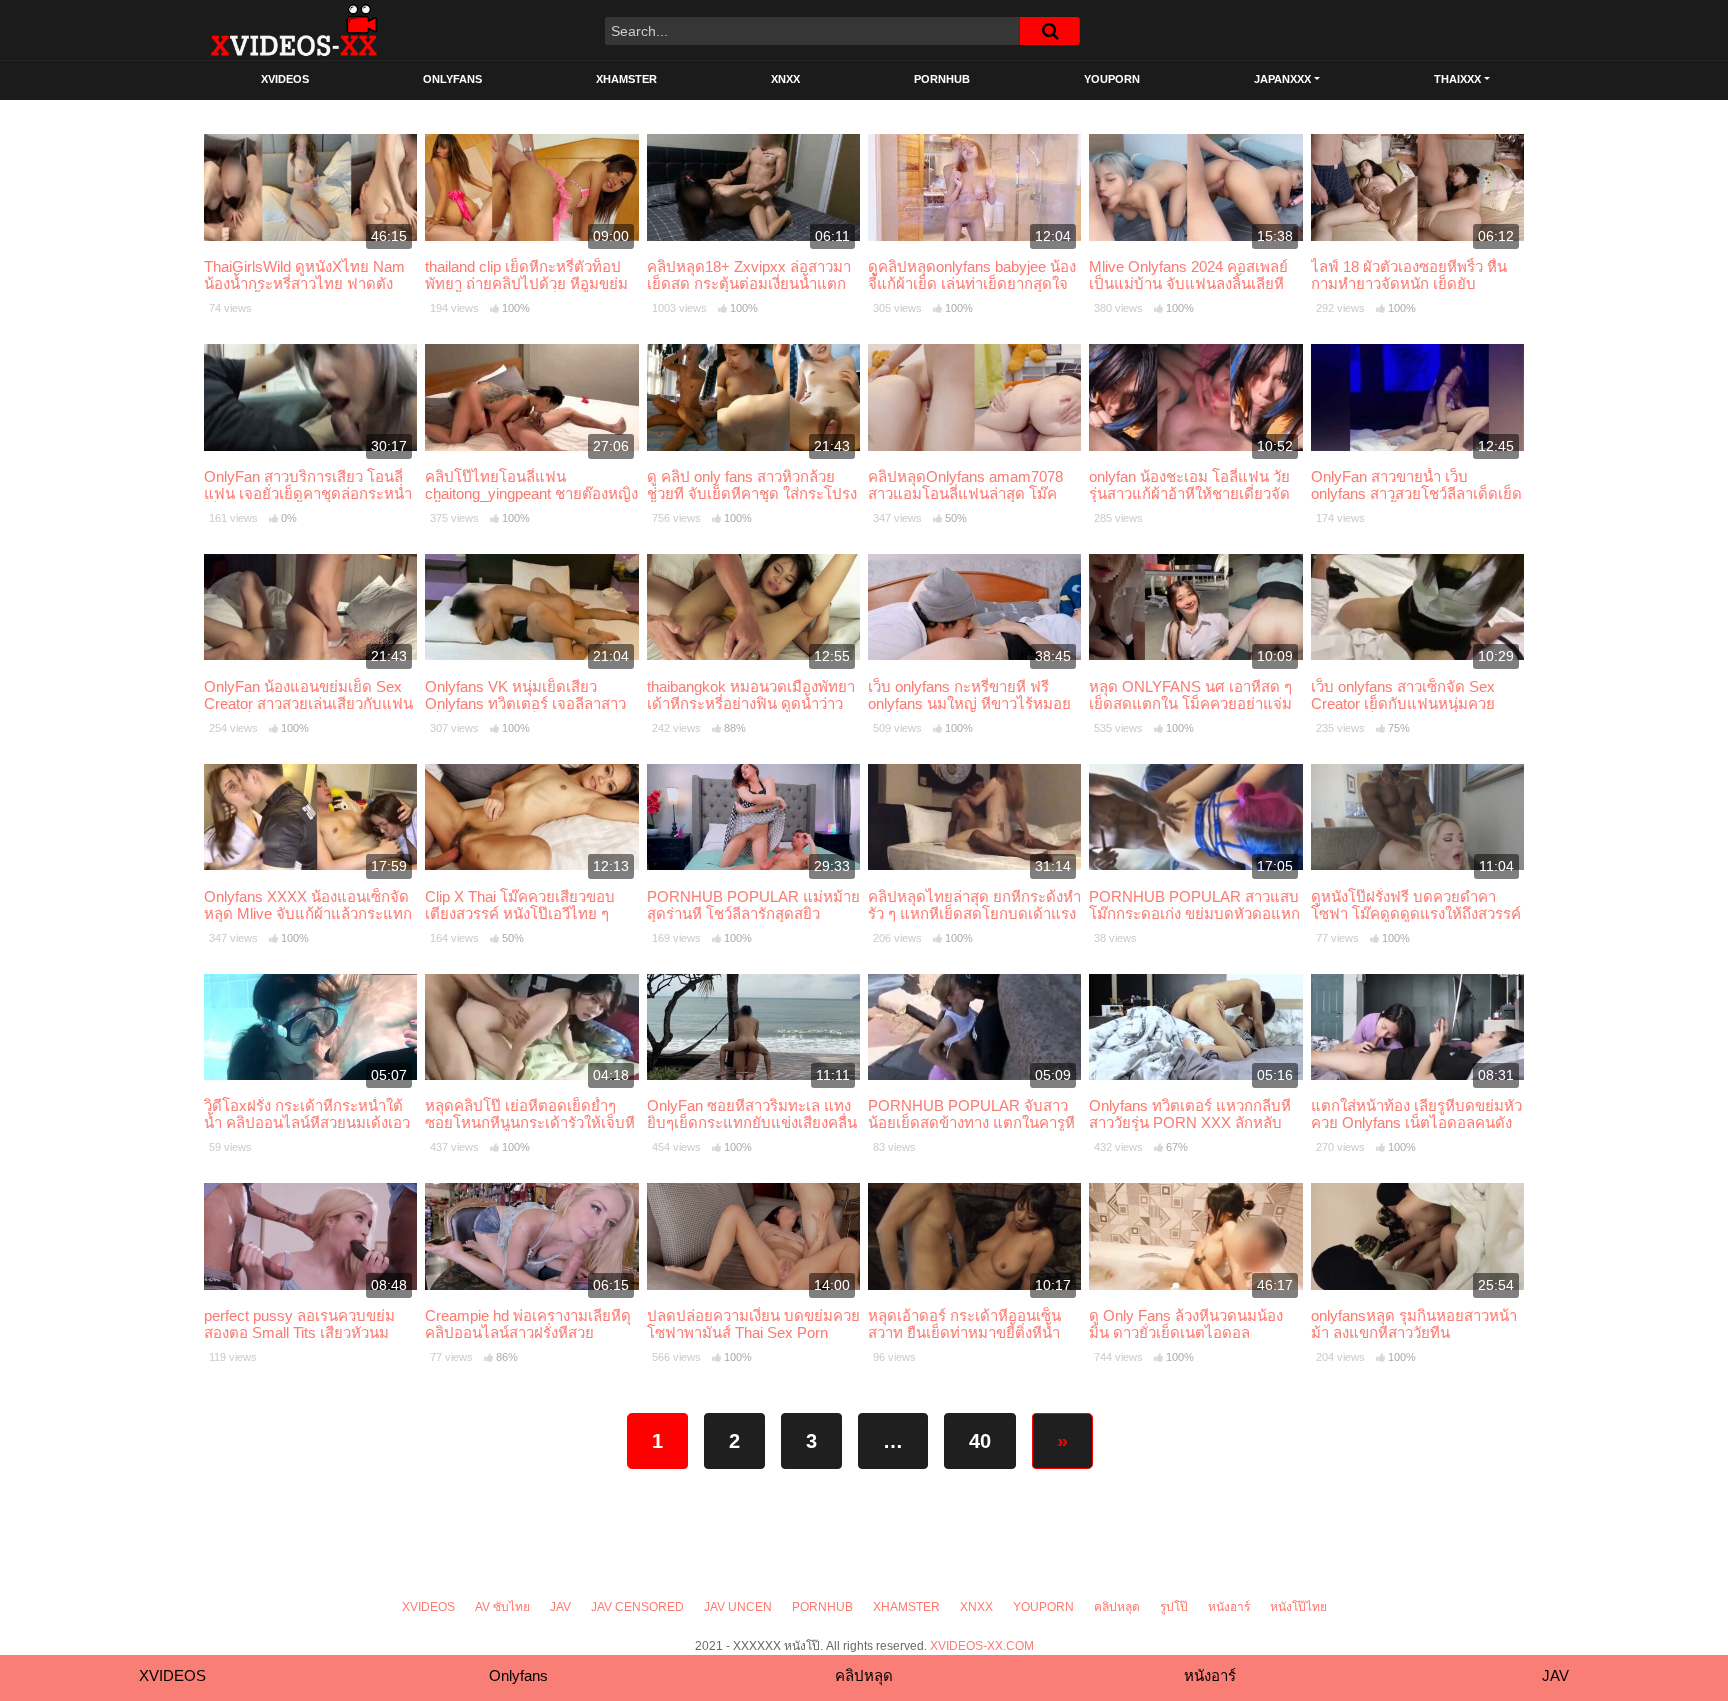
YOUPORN (1112, 79)
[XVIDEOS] (294, 30)
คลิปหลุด (1117, 1607)
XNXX (785, 79)
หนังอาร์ (1229, 1607)
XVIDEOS (285, 79)
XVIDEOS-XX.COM (982, 1646)
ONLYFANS (452, 79)
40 (980, 1441)
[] (1050, 31)
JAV (560, 1607)
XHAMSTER (626, 79)
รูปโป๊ (1174, 1607)
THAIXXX (1457, 79)
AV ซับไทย (502, 1607)
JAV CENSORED (637, 1607)
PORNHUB (942, 79)
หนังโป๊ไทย (1298, 1607)
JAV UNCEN (738, 1607)
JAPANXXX (1282, 79)
